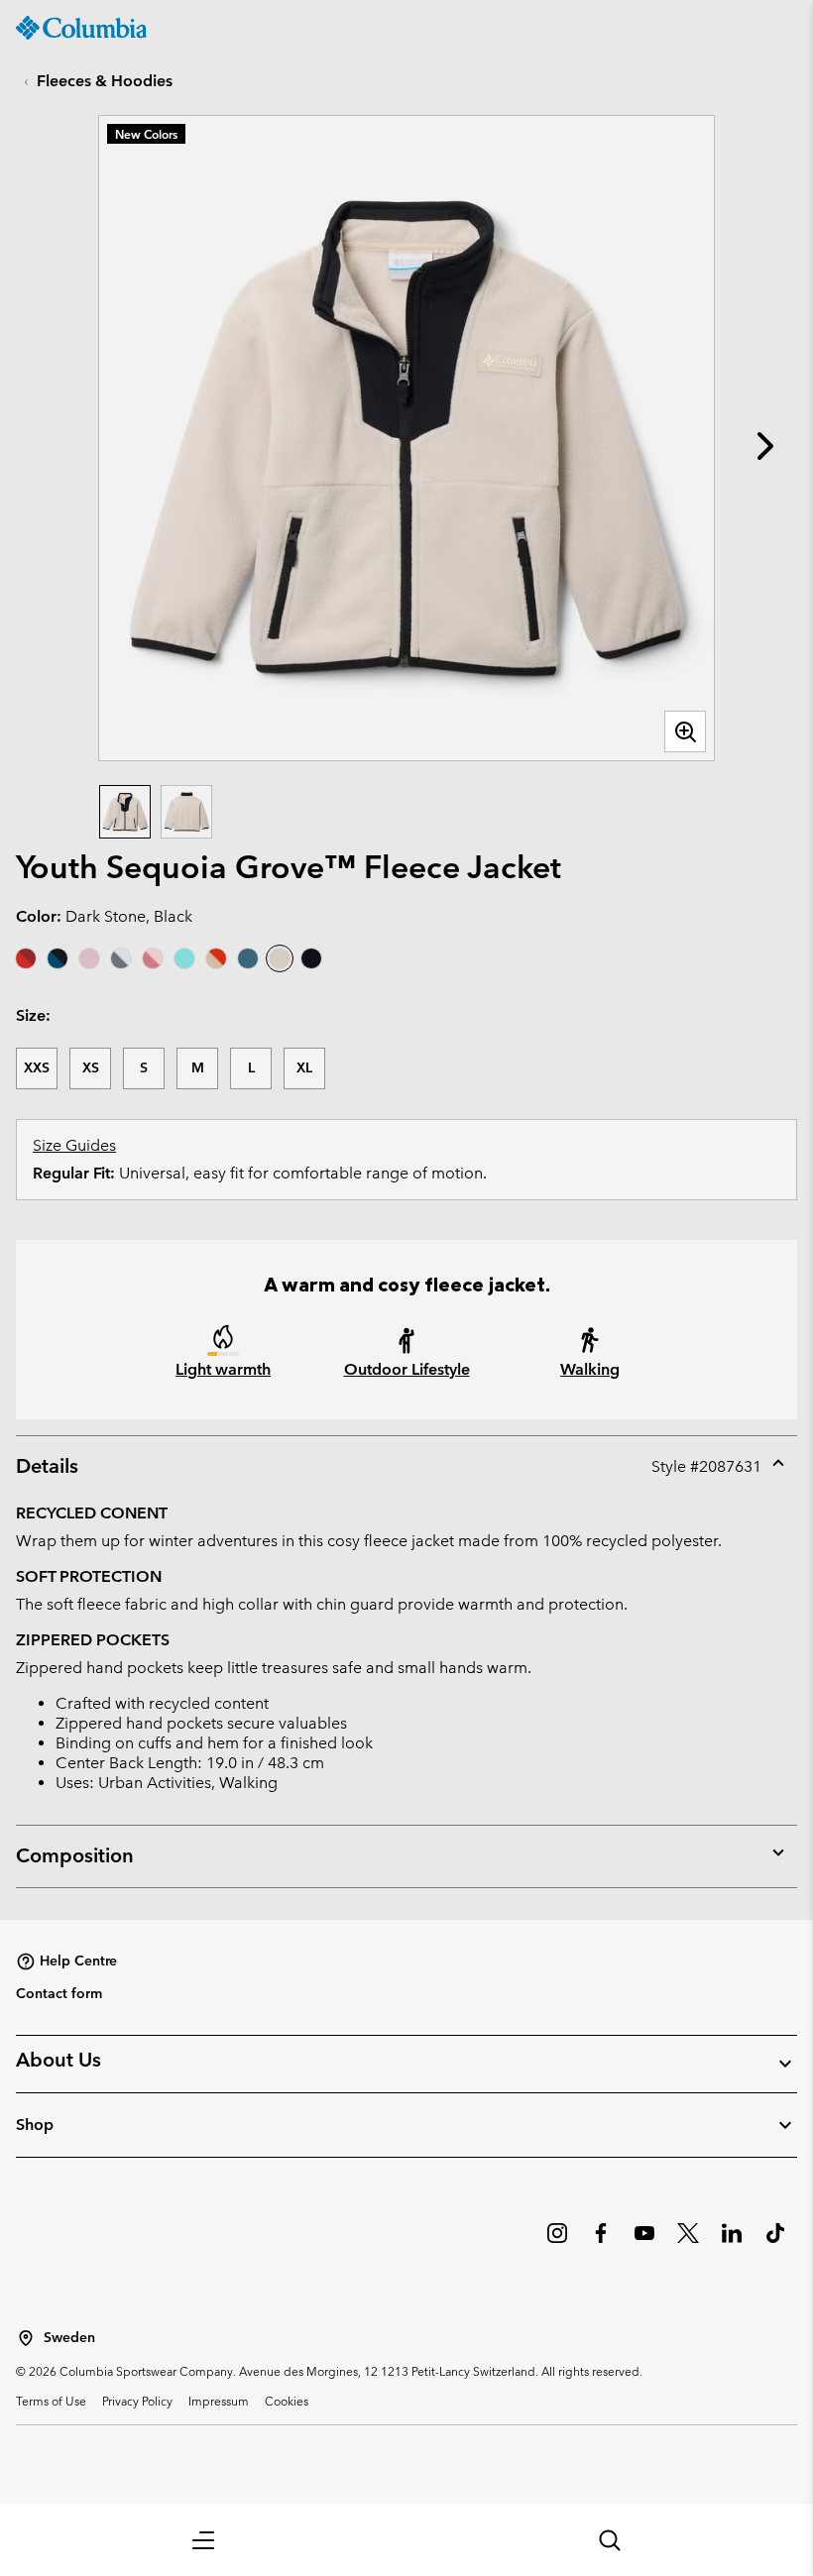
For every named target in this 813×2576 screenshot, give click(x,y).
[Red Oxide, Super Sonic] (26, 958)
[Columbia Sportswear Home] (81, 28)
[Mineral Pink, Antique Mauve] (89, 958)
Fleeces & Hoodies (105, 81)
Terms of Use (51, 2401)
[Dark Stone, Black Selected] (280, 958)
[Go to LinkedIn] (732, 2243)
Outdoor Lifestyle (407, 1369)
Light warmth (223, 1369)
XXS (37, 1067)
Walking (590, 1369)
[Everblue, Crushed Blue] (248, 958)
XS (91, 1067)
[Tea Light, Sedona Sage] (121, 958)
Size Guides (74, 1145)
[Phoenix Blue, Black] (58, 958)
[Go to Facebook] (601, 2243)
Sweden (69, 2338)
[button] (203, 2540)
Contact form (59, 1993)
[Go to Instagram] (557, 2243)
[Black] (311, 958)
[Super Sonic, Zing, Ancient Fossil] (216, 958)
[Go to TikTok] (775, 2243)
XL (304, 1067)
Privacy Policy (137, 2401)
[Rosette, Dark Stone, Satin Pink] (153, 958)
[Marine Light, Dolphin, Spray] (184, 958)
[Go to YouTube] (644, 2243)
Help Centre (78, 1960)
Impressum (219, 2401)
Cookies (287, 2401)
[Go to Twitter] (688, 2243)
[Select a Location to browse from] (26, 2338)
